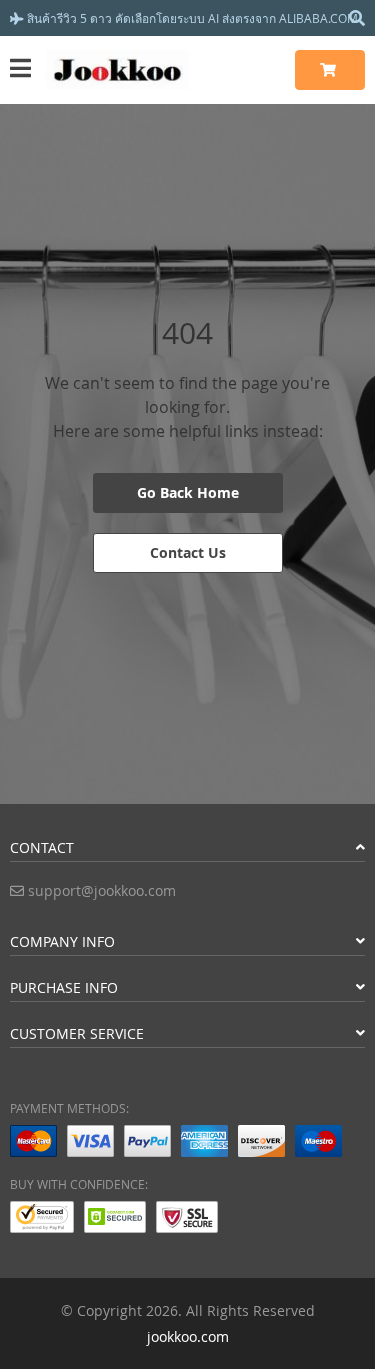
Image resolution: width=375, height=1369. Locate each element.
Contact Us (188, 552)
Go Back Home (188, 492)
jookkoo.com (188, 1336)
